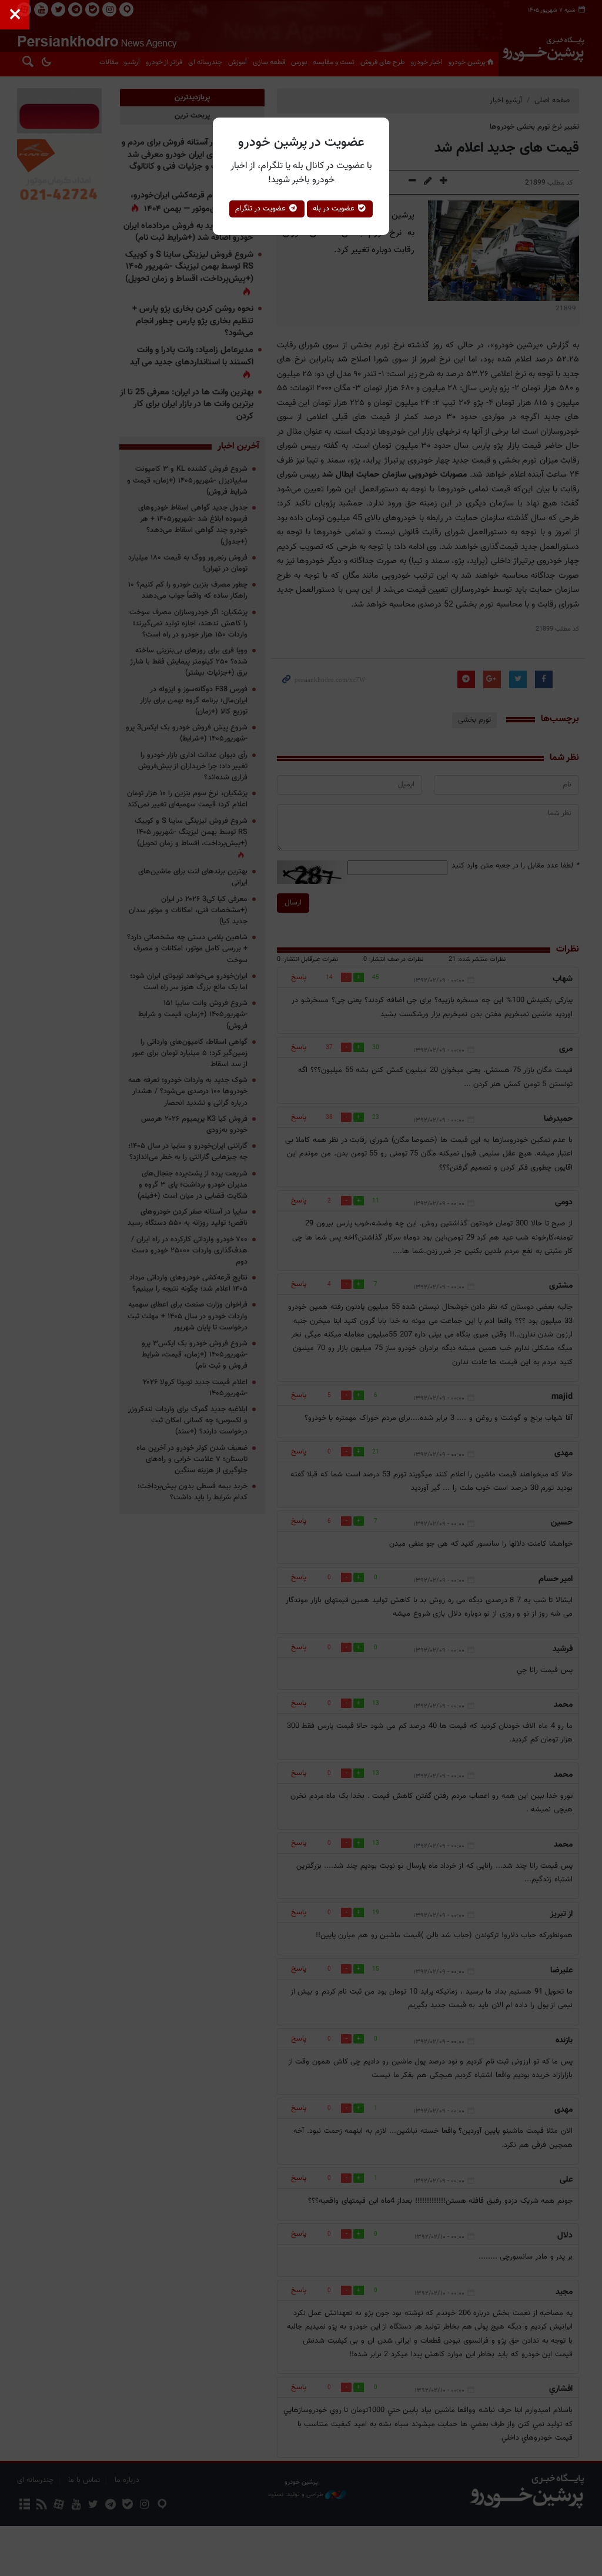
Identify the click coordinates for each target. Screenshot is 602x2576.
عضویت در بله (335, 209)
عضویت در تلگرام (262, 209)
